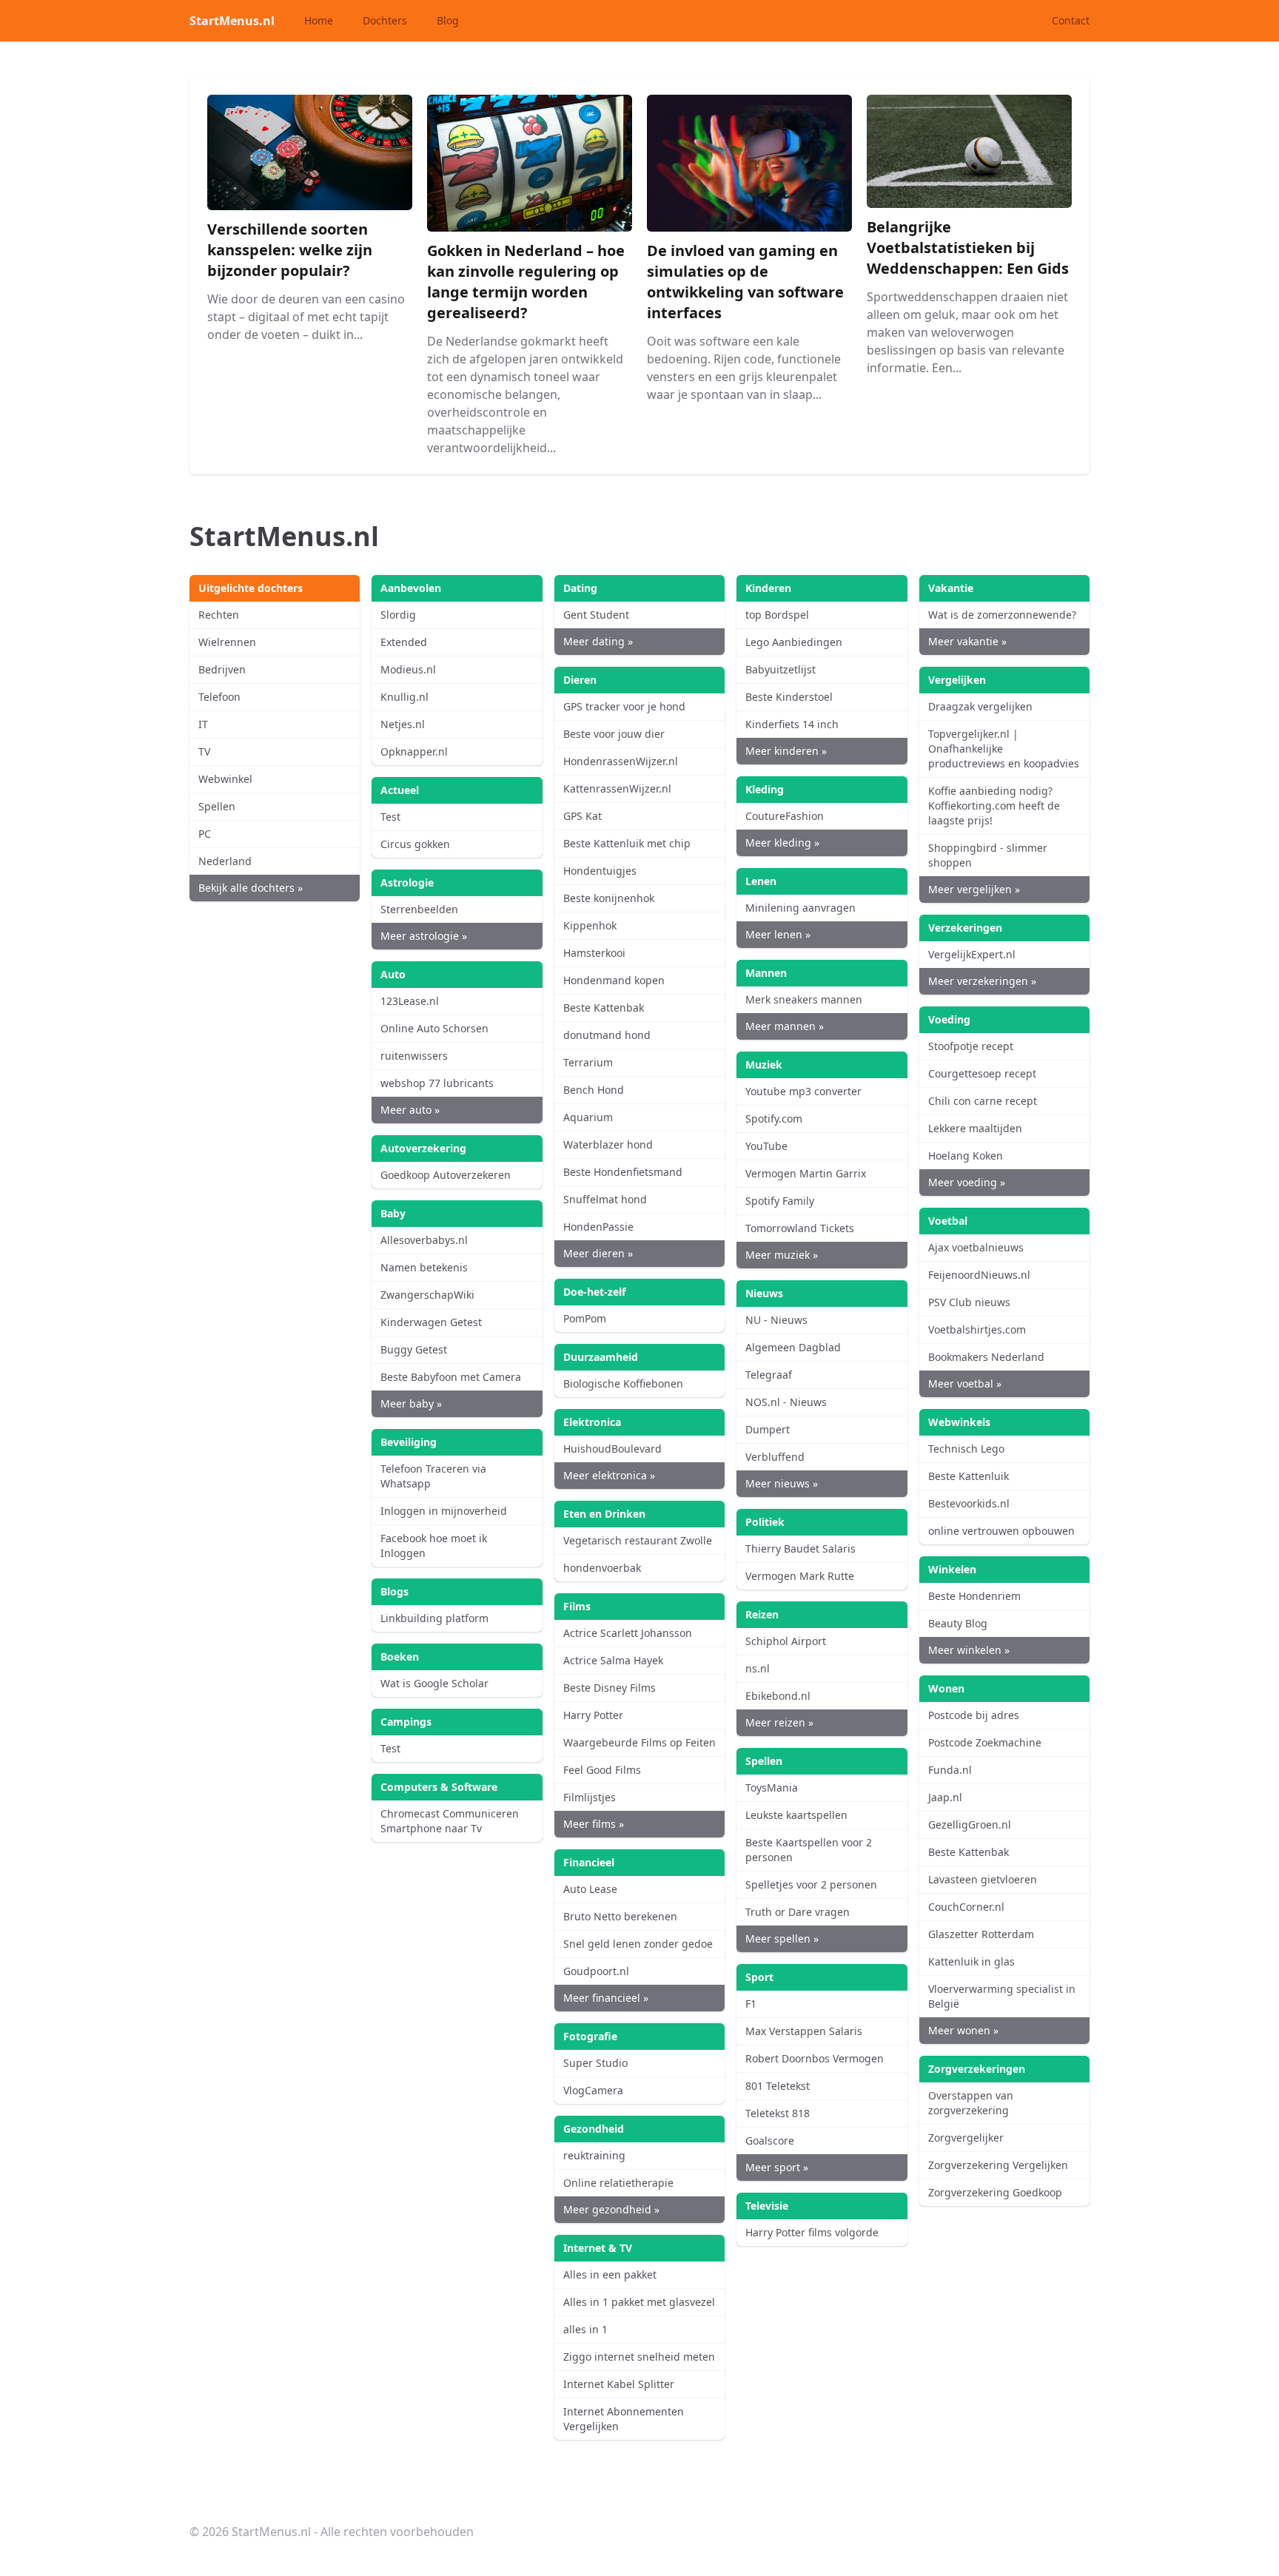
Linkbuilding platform (434, 1618)
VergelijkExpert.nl (972, 954)
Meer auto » (410, 1110)
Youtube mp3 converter (803, 1091)
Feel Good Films (602, 1770)
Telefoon (219, 697)
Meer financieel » (606, 1998)
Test (390, 817)
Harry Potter (593, 1715)
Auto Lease (590, 1889)
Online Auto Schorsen (434, 1028)
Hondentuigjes (600, 871)
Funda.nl (950, 1770)
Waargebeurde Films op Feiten (639, 1742)
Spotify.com (774, 1119)
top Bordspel (777, 615)
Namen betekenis (424, 1267)
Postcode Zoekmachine (985, 1742)
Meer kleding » (782, 843)
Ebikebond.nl (778, 1696)
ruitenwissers (414, 1056)
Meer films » (594, 1824)
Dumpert (768, 1429)
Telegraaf (769, 1375)
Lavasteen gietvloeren (983, 1879)
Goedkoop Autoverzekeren (446, 1175)
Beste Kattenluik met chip (627, 843)
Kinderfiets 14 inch (792, 724)
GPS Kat (583, 816)
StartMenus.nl (232, 21)
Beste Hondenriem (974, 1596)
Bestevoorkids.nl (969, 1503)
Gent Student (596, 615)
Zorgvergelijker (966, 2138)
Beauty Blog (958, 1623)
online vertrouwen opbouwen (1001, 1531)
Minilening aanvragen (800, 908)
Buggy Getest (414, 1349)
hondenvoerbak (602, 1568)
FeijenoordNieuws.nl (979, 1275)
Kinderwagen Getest (431, 1322)
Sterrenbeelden (419, 909)
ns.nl (758, 1668)
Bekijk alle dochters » (251, 888)
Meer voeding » (967, 1182)
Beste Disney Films (610, 1688)
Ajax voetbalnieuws (976, 1247)
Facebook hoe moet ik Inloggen (434, 1546)
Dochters (385, 20)
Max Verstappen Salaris (804, 2031)
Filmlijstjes (590, 1797)
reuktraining (594, 2155)
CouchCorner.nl (966, 1907)
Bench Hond (594, 1090)
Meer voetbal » (965, 1383)
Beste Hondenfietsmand (623, 1172)
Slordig (398, 615)
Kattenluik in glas (971, 1961)
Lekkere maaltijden (975, 1128)
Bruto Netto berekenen (620, 1916)
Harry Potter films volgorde (812, 2232)
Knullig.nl (404, 697)
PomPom (585, 1318)
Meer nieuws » (782, 1483)
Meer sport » (777, 2167)
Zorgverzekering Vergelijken (998, 2165)
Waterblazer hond (608, 1144)
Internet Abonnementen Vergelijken (624, 2419)
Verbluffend (775, 1457)
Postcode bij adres (974, 1715)
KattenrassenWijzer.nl (617, 788)
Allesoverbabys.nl (424, 1240)
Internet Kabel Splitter (619, 2384)
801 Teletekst (778, 2086)
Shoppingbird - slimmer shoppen (988, 855)
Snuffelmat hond (605, 1199)
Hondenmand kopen (614, 980)
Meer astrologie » (424, 936)
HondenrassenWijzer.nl (621, 761)
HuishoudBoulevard (612, 1449)
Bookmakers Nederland (986, 1357)
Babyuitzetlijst (781, 669)
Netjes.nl (403, 724)
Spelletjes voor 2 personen (811, 1884)
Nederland (225, 861)
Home (319, 20)
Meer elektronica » (609, 1475)
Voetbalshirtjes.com (977, 1329)
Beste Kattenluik (969, 1476)
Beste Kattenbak (604, 1008)
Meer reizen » (779, 1722)
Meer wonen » (963, 2030)
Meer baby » (411, 1403)
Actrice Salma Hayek (613, 1660)
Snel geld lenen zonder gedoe (638, 1944)
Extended (404, 642)
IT (203, 724)
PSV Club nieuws (969, 1302)
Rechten (219, 615)
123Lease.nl (410, 1001)
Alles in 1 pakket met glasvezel (639, 2302)
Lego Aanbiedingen (794, 642)
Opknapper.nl (414, 751)
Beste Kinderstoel (789, 697)
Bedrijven (222, 669)
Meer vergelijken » (974, 889)
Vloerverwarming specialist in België (1002, 1996)
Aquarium (588, 1117)
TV (204, 751)
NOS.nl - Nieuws (786, 1402)
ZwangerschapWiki (427, 1295)
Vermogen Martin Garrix (806, 1173)
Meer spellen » (782, 1938)
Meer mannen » (785, 1026)
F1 (751, 2004)
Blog (448, 20)
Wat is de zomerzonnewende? (1002, 615)
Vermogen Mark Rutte (800, 1576)
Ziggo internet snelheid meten (639, 2357)
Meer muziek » (782, 1255)
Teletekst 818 (778, 2113)
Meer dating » (598, 641)
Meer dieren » (598, 1253)
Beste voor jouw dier (614, 734)
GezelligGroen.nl (970, 1825)
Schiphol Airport (786, 1641)
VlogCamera (593, 2090)
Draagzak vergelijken (980, 706)
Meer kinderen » (786, 751)
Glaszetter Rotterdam (981, 1934)
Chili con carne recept (983, 1101)
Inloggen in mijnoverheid (444, 1511)
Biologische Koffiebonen (623, 1383)
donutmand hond (607, 1035)
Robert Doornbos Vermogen (815, 2058)
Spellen (217, 806)
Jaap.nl (945, 1797)
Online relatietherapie (618, 2183)
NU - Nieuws (776, 1320)
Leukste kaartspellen (796, 1815)
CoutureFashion (785, 816)
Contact (1071, 20)
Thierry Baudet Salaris (800, 1548)
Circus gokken (415, 844)
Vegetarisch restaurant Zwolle (638, 1540)
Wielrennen (227, 642)
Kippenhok (590, 925)
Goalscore (770, 2140)
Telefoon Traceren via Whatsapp (433, 1476)
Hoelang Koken (966, 1156)
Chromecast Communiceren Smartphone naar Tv (450, 1821)
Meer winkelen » (969, 1650)
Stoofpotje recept (971, 1046)
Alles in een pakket (610, 2274)
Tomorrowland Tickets (800, 1228)
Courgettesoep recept (982, 1073)
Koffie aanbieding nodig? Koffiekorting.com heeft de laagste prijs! (994, 806)
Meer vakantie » (967, 641)
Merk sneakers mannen (804, 999)
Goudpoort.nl (596, 1971)
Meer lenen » (778, 934)
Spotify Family (780, 1201)
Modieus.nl (408, 669)
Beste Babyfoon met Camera (451, 1377)
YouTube (766, 1146)
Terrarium (588, 1062)
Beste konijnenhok (609, 898)
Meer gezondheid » (611, 2209)
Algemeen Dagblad (793, 1347)
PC (205, 834)
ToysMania (772, 1788)
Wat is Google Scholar (434, 1683)
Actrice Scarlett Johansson (628, 1633)
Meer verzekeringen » (982, 981)
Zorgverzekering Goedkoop (995, 2192)
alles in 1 (585, 2329)
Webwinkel (225, 779)
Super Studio (595, 2063)
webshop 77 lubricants (437, 1083)
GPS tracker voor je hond (624, 706)
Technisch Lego (966, 1449)
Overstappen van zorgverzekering (971, 2103)
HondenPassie (598, 1227)
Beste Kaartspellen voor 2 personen (809, 1850)
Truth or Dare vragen (798, 1912)
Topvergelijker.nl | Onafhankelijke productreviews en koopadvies (1004, 749)
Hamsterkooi (594, 953)
